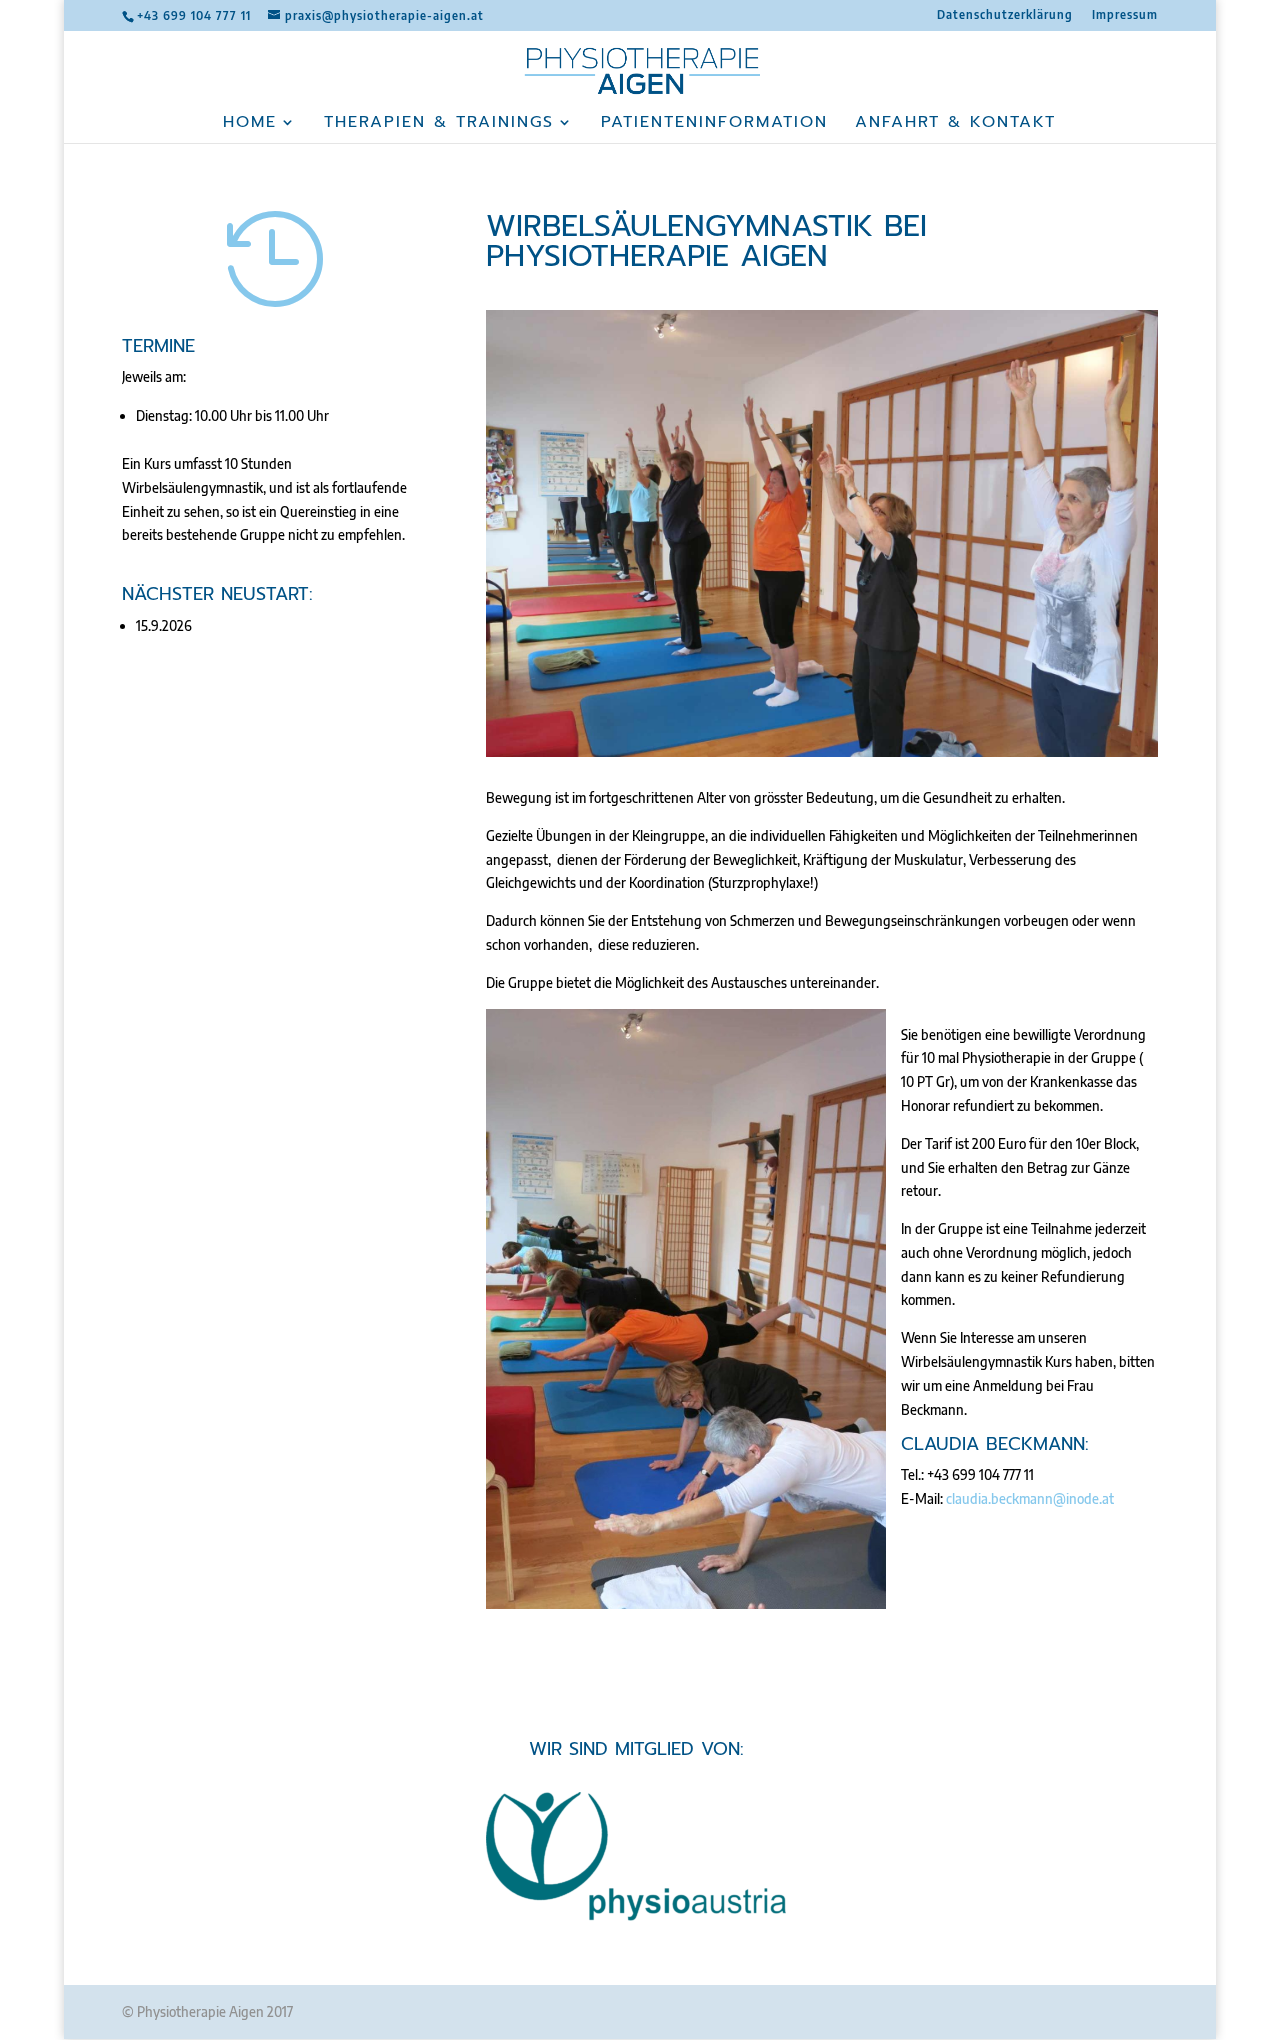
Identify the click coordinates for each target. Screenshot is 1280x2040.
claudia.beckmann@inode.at (1030, 1498)
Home (250, 124)
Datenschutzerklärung (1005, 15)
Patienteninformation (714, 124)
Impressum (1125, 15)
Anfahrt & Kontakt (955, 124)
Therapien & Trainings (439, 124)
